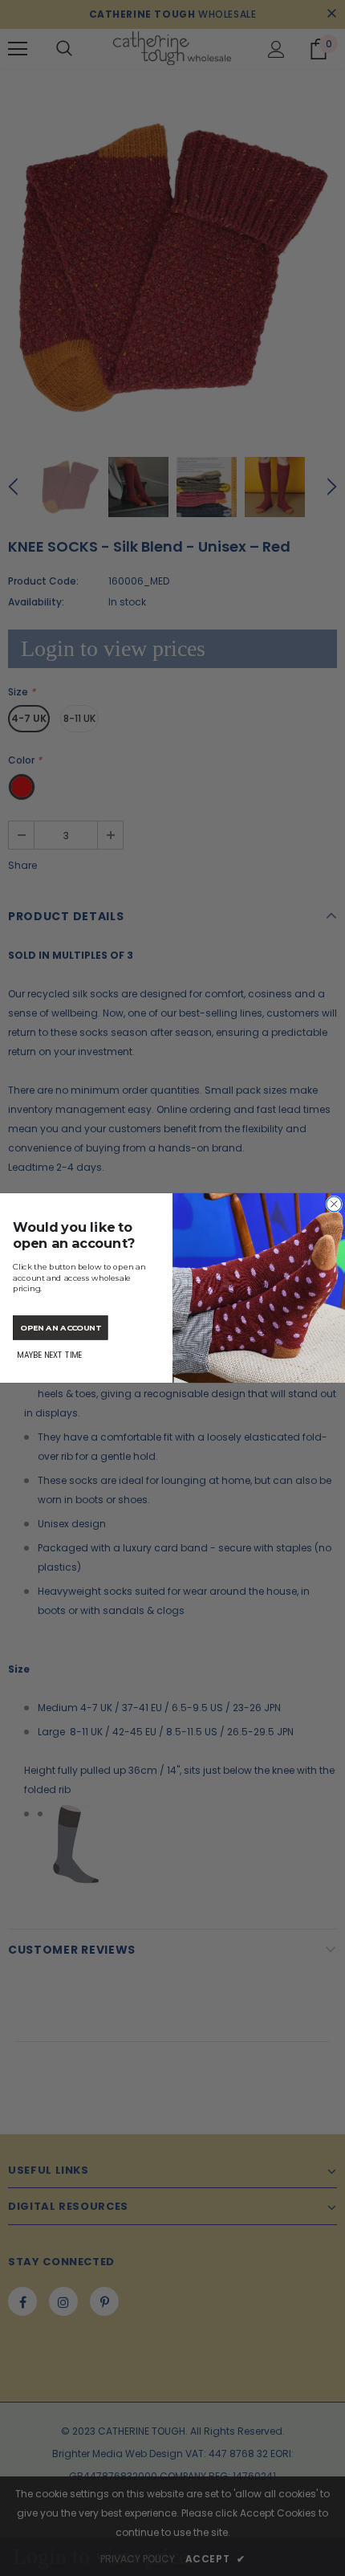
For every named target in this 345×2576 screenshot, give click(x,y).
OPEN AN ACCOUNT (61, 1327)
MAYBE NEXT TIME (49, 1355)
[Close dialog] (334, 1204)
